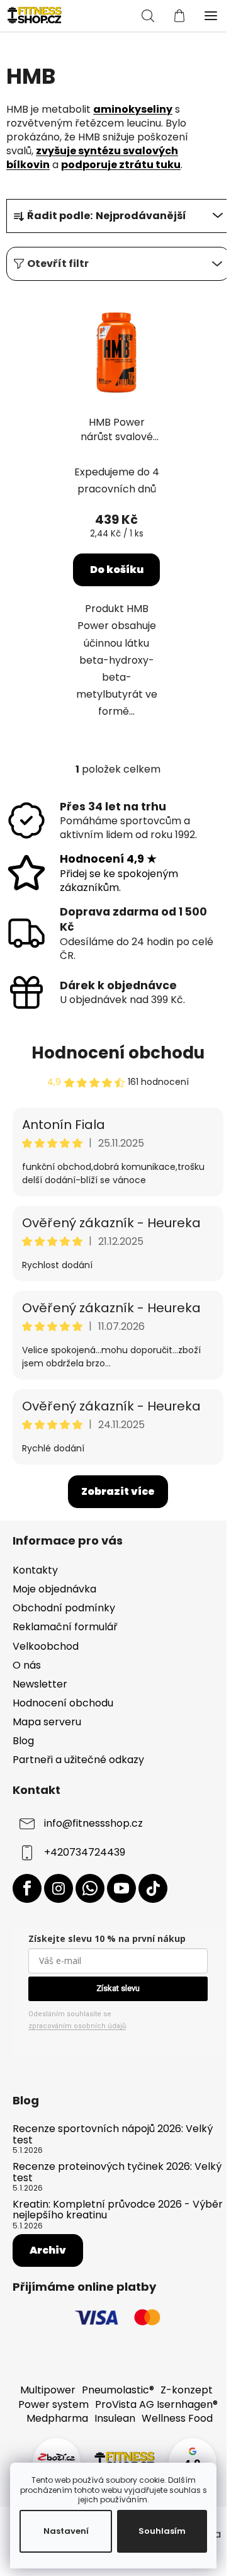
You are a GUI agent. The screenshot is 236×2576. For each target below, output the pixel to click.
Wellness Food (177, 2418)
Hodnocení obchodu (118, 1053)
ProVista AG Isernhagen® (156, 2404)
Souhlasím (162, 2531)
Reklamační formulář (65, 1627)
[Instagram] (59, 1888)
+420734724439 (85, 1853)
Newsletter (40, 1684)
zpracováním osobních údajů (77, 2026)
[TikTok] (153, 1888)
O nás (27, 1665)
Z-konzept (187, 2390)
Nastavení (66, 2531)
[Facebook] (27, 1888)
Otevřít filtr (58, 264)
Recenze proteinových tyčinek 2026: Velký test (117, 2172)
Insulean (115, 2418)
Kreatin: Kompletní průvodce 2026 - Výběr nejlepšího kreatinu (118, 2210)
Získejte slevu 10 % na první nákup (107, 1938)
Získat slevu (118, 1988)
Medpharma (57, 2418)
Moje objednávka (54, 1589)
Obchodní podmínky (64, 1608)
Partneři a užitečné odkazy (78, 1760)
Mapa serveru (47, 1722)
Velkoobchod (46, 1646)
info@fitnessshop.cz (93, 1824)
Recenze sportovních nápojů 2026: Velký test (113, 2134)
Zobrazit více (118, 1491)
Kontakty (35, 1570)
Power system (53, 2404)
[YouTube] (121, 1888)
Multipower (48, 2390)
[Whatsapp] (90, 1888)
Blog (23, 1741)
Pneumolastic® (118, 2390)
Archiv (48, 2250)
